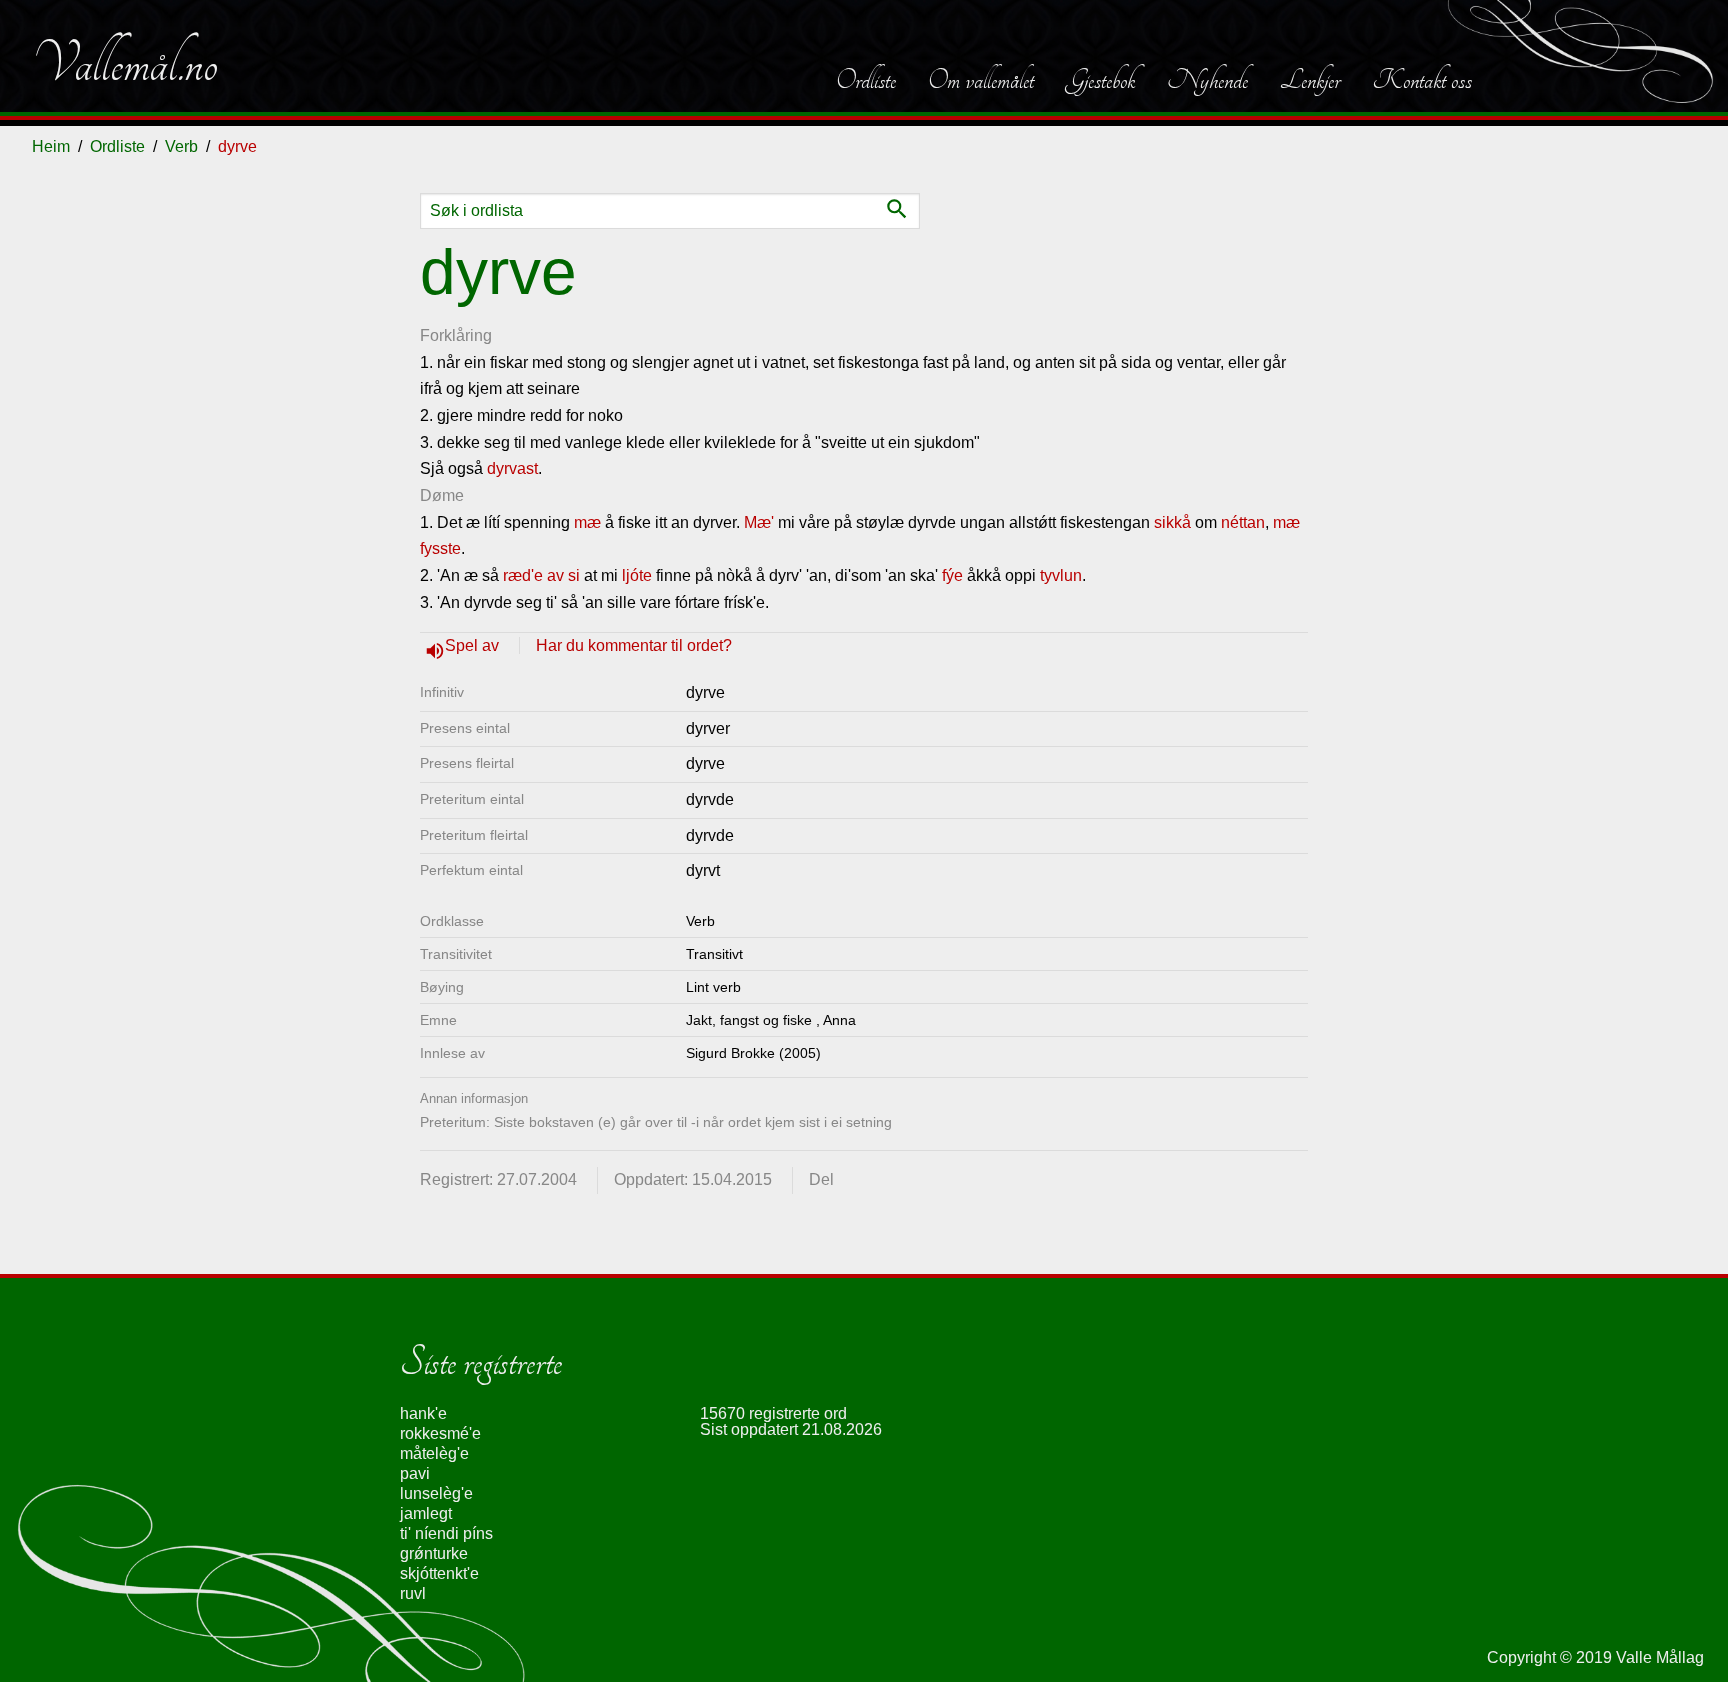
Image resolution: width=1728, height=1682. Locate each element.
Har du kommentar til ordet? (634, 645)
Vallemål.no (125, 64)
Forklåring (456, 335)
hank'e (423, 1413)
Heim (51, 146)
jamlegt (426, 1513)
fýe (952, 575)
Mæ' (759, 522)
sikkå (1172, 522)
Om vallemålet (981, 80)
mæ (587, 522)
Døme (442, 495)
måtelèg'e (434, 1453)
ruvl (413, 1593)
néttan (1243, 522)
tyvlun (1061, 575)
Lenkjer (1310, 80)
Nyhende (1207, 80)
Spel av (474, 645)
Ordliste (866, 80)
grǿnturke (434, 1553)
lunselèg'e (436, 1493)
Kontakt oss (1422, 80)
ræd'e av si (541, 575)
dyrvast (512, 468)
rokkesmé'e (440, 1433)
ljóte (637, 575)
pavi (415, 1473)
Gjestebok (1100, 80)
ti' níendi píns (446, 1533)
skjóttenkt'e (439, 1573)
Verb (181, 146)
